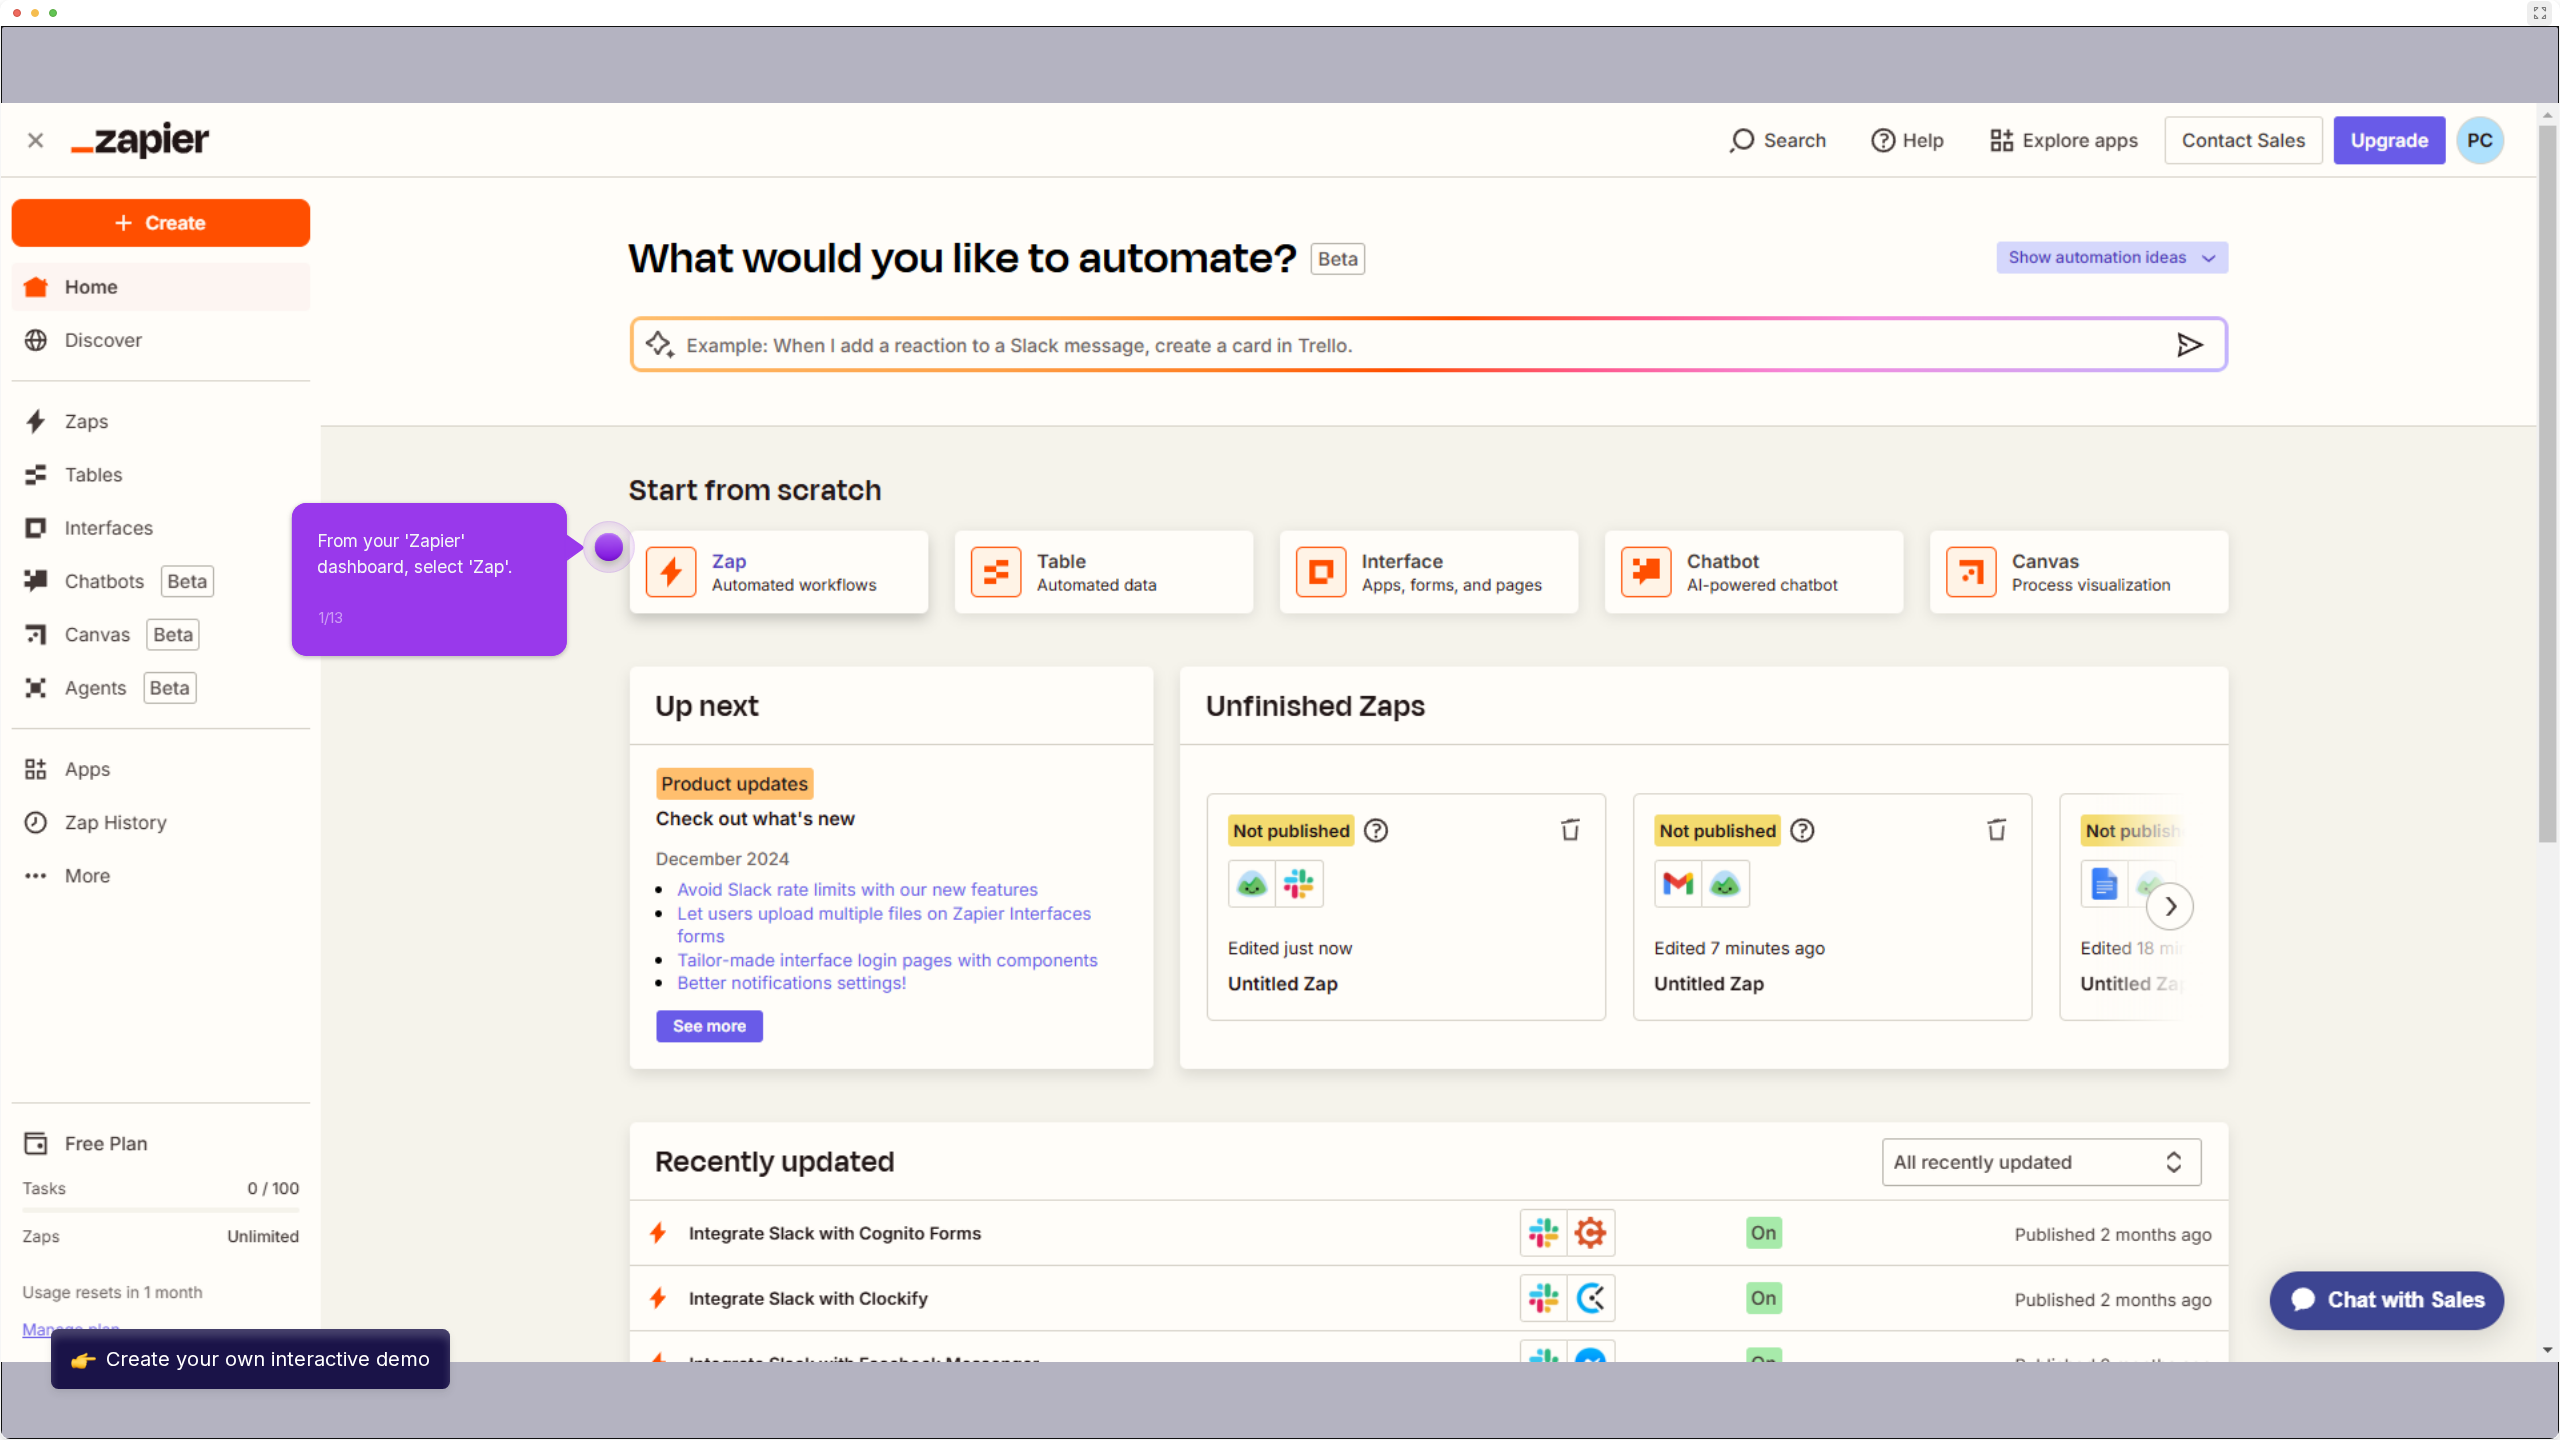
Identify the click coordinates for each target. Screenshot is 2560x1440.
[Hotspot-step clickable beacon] (609, 547)
